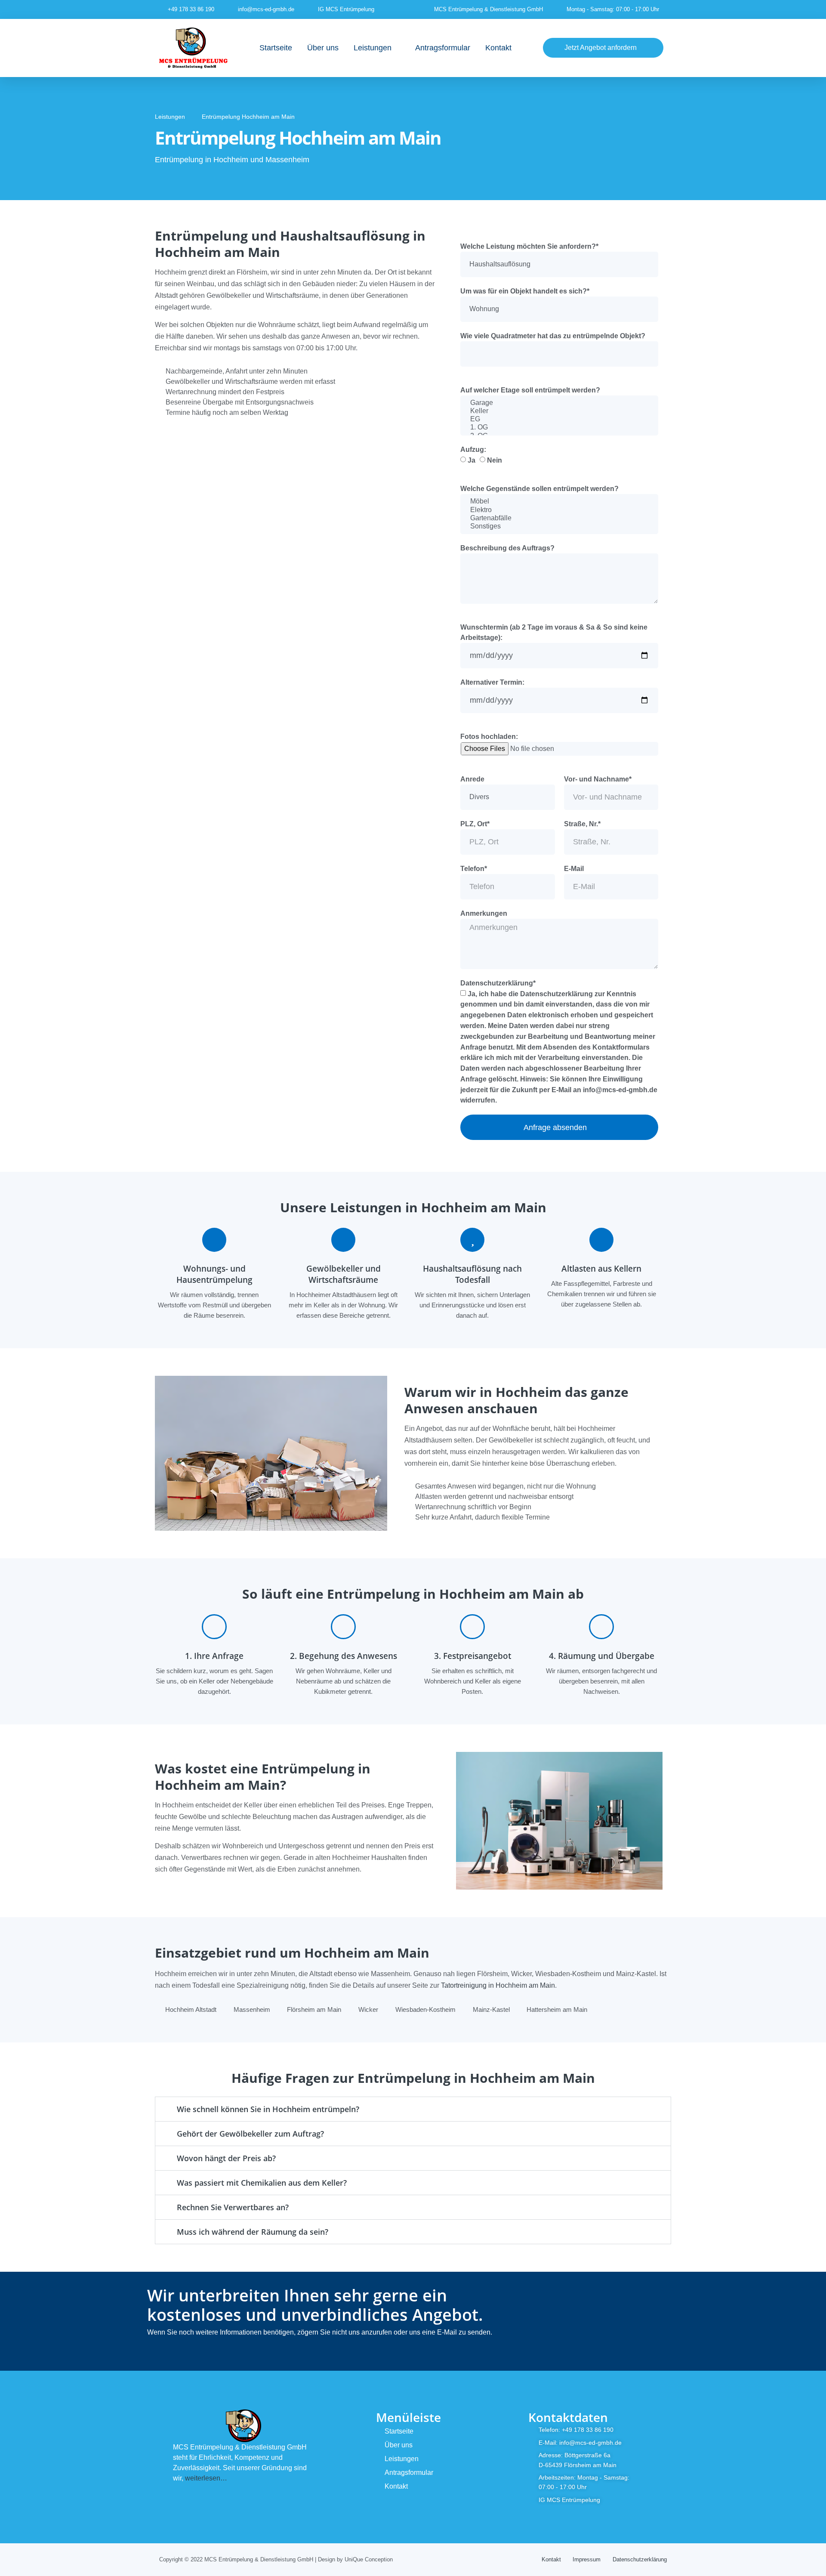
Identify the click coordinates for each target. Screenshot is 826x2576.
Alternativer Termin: (492, 682)
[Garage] (559, 403)
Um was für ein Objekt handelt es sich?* (525, 291)
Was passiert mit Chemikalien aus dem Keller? (262, 2183)
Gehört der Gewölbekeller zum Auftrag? (250, 2134)
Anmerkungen (484, 913)
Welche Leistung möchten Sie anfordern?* (529, 246)
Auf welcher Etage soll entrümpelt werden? (530, 390)
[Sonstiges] (559, 527)
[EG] (559, 419)
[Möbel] (559, 502)
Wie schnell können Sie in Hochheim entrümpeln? (268, 2109)
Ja (472, 460)
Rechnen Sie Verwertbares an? (233, 2207)
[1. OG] (559, 428)
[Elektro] (559, 510)
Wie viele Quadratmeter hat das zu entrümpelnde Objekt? (553, 336)
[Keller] (559, 411)
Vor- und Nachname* (598, 779)
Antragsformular (443, 48)
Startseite (276, 48)
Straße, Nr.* (582, 824)
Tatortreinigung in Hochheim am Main (498, 1985)
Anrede (472, 779)
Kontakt (498, 48)
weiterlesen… (206, 2478)
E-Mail (574, 869)
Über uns (323, 48)
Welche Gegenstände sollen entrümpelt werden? (539, 489)
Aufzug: (473, 449)
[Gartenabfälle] (559, 518)
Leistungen (373, 48)
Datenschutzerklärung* (498, 983)
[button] (413, 2109)
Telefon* (474, 869)
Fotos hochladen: (489, 737)
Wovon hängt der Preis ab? (226, 2158)
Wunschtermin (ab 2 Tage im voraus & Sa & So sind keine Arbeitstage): (554, 632)
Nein (495, 460)
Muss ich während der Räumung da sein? (253, 2232)
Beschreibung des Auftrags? (507, 548)
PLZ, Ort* (475, 824)
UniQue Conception (369, 2559)
